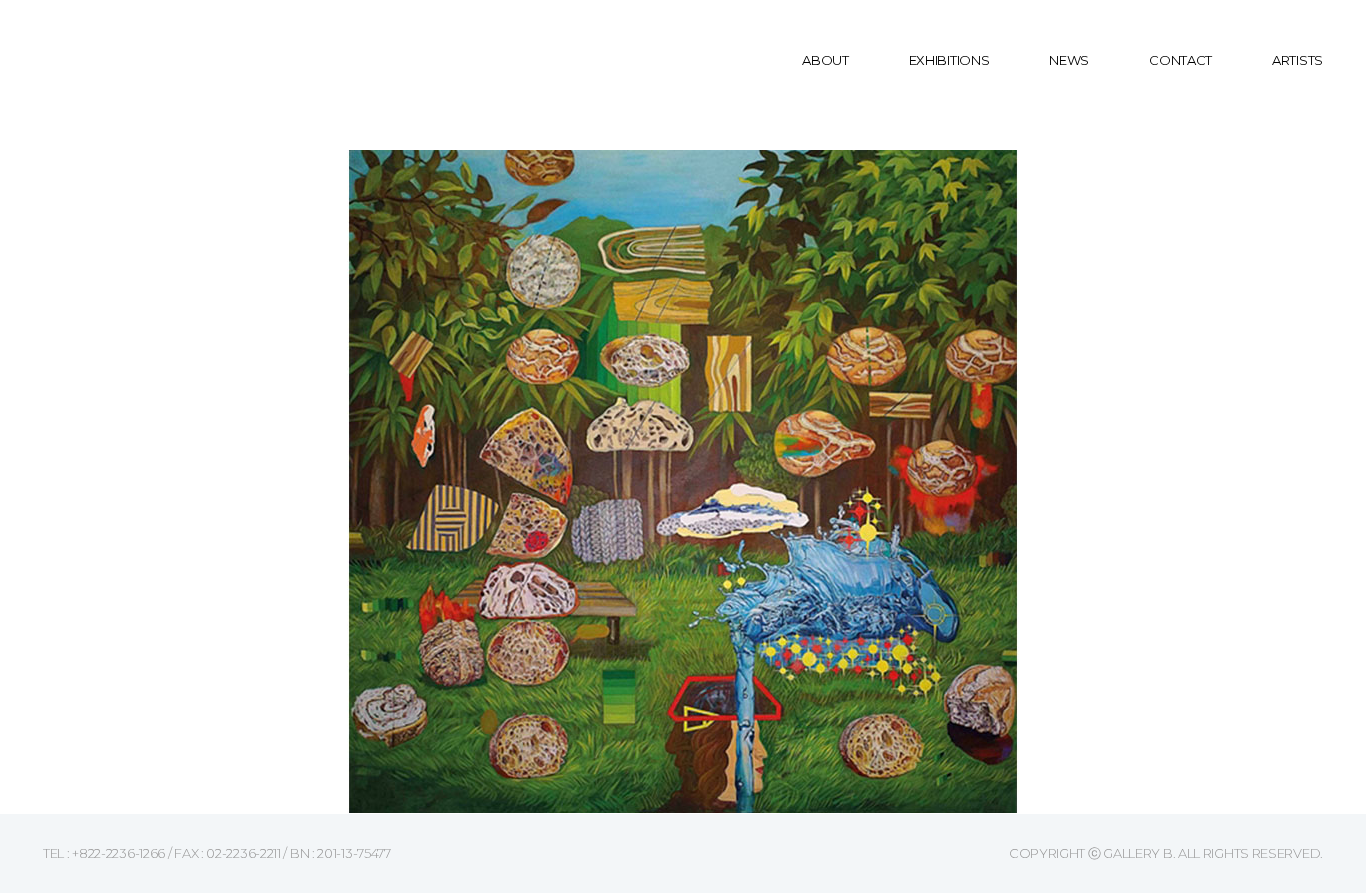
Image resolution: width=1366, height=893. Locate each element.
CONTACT (1180, 60)
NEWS (1069, 60)
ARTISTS (1297, 60)
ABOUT (825, 60)
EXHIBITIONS (949, 60)
